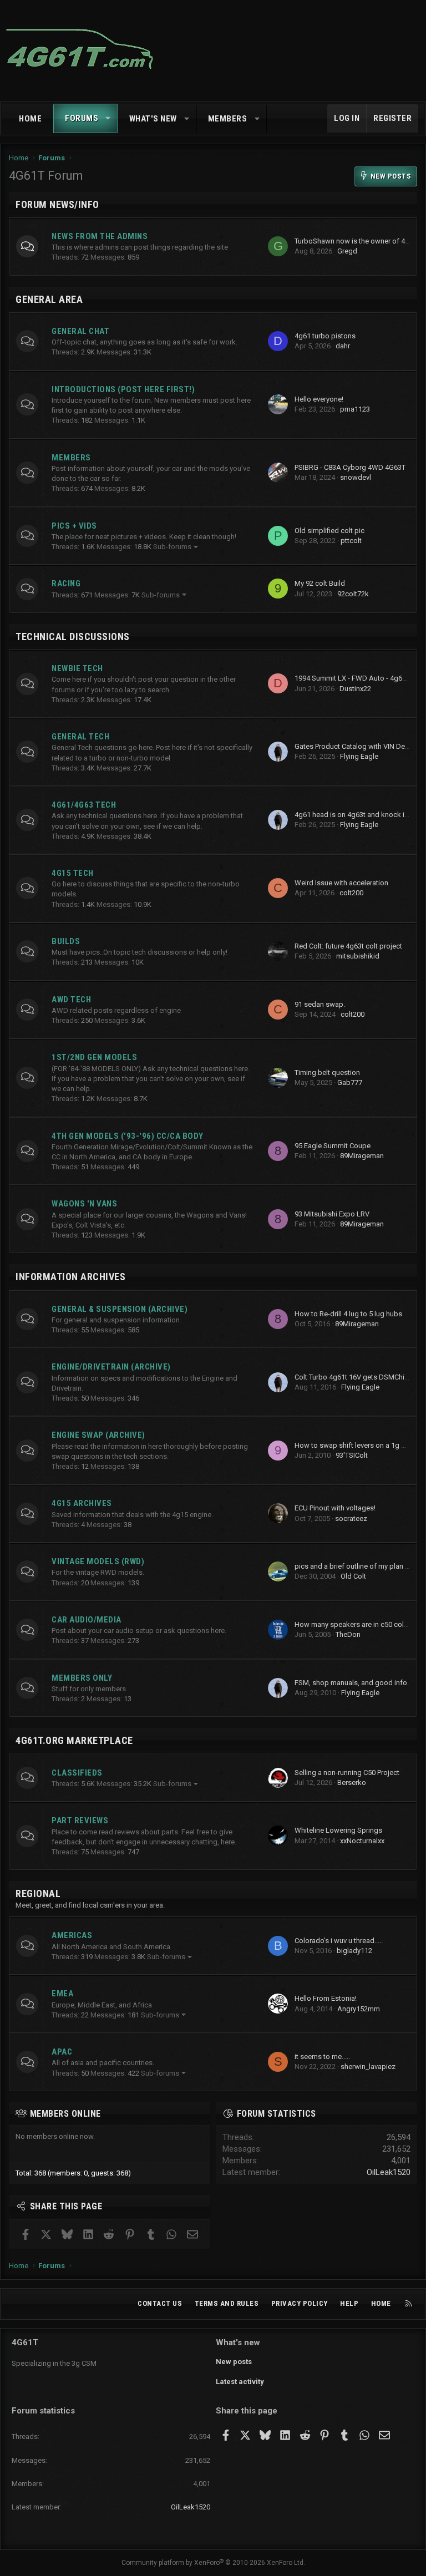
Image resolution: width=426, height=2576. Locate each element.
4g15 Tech (73, 873)
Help (349, 2303)
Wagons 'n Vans (84, 1204)
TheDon (348, 1634)
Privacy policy (300, 2303)
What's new (153, 119)
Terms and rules (227, 2303)
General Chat (80, 331)
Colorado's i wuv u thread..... (339, 1941)
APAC (62, 2052)
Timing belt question (327, 1073)
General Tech (80, 737)
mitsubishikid (358, 956)
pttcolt (351, 541)
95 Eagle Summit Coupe (333, 1146)
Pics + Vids (74, 526)
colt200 (351, 893)
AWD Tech (71, 1000)
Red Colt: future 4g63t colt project (348, 946)
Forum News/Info (57, 204)
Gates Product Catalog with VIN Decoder (359, 746)
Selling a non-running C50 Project (347, 1773)
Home (30, 119)
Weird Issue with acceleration (341, 883)
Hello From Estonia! (326, 1998)
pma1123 (355, 409)
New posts (234, 2362)
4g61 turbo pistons (325, 336)
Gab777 (350, 1082)
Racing (66, 584)
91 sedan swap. (320, 1004)
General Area (49, 299)
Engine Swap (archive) (98, 1435)
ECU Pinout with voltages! (335, 1508)
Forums (82, 118)
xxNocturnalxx (362, 1841)
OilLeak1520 (389, 2172)
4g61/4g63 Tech (84, 805)
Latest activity (240, 2382)
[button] (108, 118)
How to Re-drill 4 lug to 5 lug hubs (348, 1314)
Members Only (82, 1678)
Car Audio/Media (87, 1620)
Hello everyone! (319, 399)
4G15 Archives (82, 1503)
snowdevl (356, 477)
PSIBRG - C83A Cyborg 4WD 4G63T (350, 467)
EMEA (62, 1994)
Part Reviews (80, 1821)
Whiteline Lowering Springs (338, 1830)
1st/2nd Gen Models (94, 1057)
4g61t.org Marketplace (74, 1740)
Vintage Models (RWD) (98, 1561)
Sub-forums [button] (172, 547)
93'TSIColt (352, 1455)
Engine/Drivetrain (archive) (111, 1367)
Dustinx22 (355, 689)
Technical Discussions (73, 637)
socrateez (351, 1518)
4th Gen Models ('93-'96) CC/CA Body (128, 1136)
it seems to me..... (322, 2057)
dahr (343, 346)
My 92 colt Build (320, 583)
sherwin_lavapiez (368, 2067)
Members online (65, 2114)
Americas (72, 1935)
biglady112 (354, 1951)
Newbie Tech (77, 668)
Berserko (352, 1783)
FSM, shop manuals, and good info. (352, 1683)
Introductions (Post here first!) (123, 389)
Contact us (160, 2303)
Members (228, 119)
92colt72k (353, 594)
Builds (66, 941)
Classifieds (77, 1773)
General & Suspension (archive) (120, 1309)
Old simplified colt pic (329, 531)
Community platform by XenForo (213, 2563)
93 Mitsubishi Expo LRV (332, 1214)
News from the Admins (100, 236)
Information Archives (70, 1277)
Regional (38, 1893)
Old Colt (353, 1576)
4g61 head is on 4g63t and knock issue (357, 815)
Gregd (347, 251)
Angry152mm (359, 2009)
